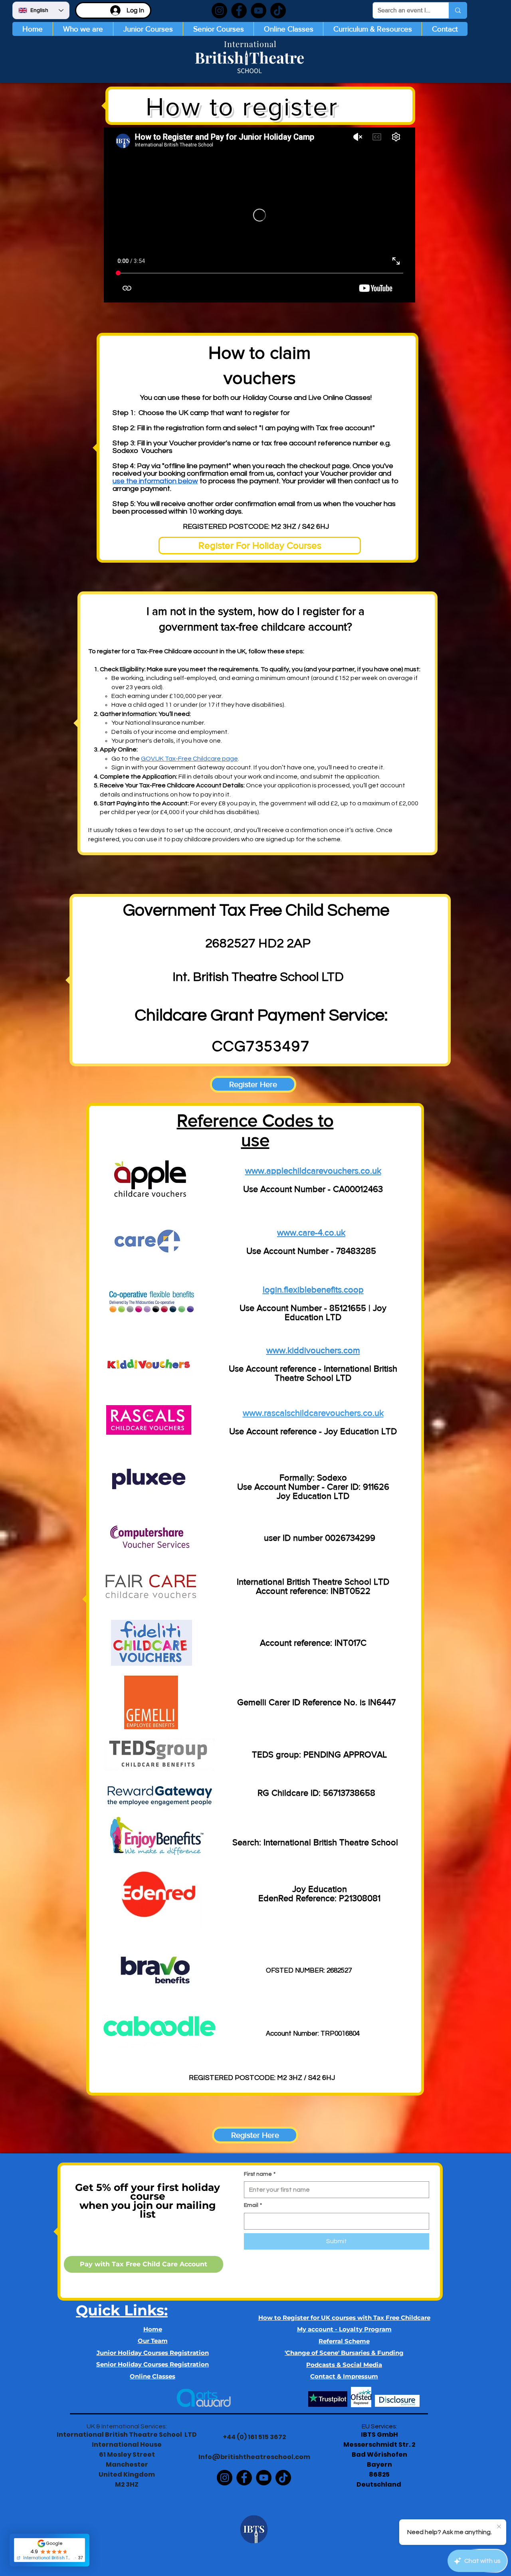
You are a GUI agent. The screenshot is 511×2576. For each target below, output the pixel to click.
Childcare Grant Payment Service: (261, 1015)
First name (260, 2174)
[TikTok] (278, 11)
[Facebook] (239, 11)
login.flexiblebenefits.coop (313, 1290)
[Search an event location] (458, 10)
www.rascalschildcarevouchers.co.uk (313, 1413)
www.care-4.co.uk (311, 1233)
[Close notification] (499, 2527)
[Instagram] (219, 11)
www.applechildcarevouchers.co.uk (313, 1171)
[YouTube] (258, 11)
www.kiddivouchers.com (313, 1350)
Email (253, 2205)
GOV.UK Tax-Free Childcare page (189, 759)
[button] (148, 29)
